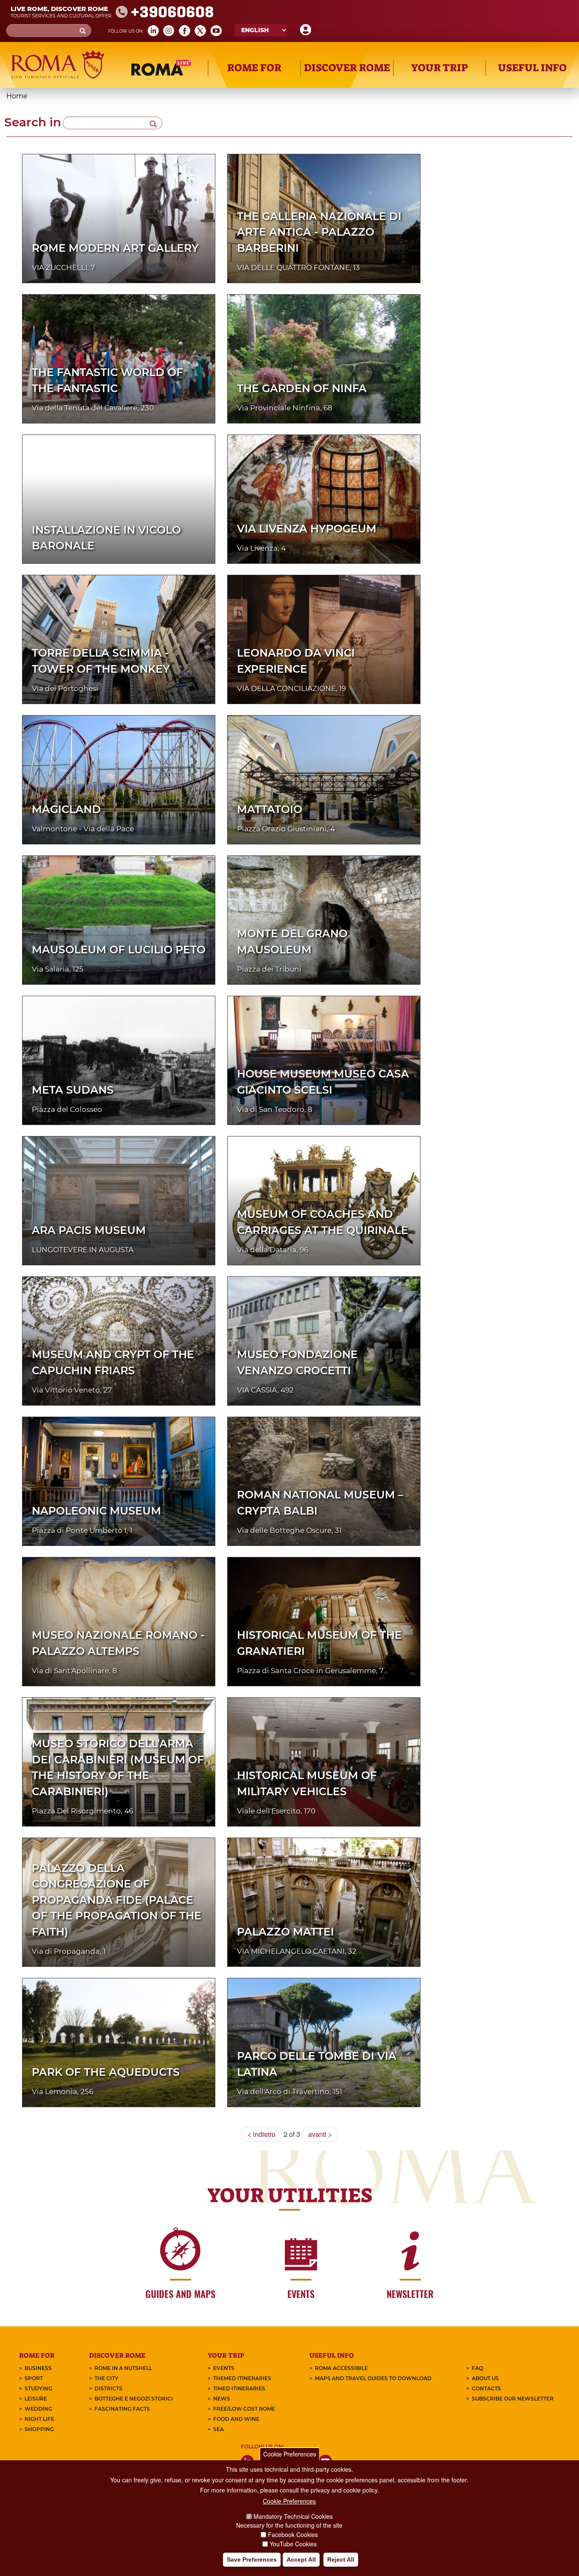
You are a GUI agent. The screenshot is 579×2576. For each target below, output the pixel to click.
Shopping (39, 2429)
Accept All (301, 2559)
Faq (477, 2368)
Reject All (341, 2559)
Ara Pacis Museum (89, 1230)
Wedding (38, 2409)
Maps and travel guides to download (373, 2378)
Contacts (486, 2388)
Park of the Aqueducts (106, 2072)
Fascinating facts (122, 2409)
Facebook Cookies (293, 2534)
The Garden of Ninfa (302, 388)
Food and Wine (236, 2419)
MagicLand (66, 809)
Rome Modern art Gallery (115, 248)
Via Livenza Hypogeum (307, 529)
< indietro (262, 2134)
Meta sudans (73, 1090)
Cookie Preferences (290, 2454)
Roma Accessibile (341, 2368)
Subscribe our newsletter (513, 2399)
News (222, 2399)
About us (485, 2378)
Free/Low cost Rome (244, 2409)
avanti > (320, 2134)
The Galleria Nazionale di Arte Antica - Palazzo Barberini (319, 232)
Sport (34, 2378)
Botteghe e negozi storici (134, 2399)
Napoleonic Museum (96, 1511)
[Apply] (153, 123)
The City (106, 2378)
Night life (39, 2419)
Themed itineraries (242, 2378)
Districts (109, 2388)
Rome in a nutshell (123, 2368)
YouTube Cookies (293, 2544)
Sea (219, 2429)
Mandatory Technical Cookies (293, 2516)
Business (38, 2368)
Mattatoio (270, 809)
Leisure (36, 2399)
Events (224, 2368)
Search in (33, 122)
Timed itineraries (239, 2388)
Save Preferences (252, 2559)
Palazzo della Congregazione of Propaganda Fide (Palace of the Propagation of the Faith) (117, 1900)
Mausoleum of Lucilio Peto (119, 950)
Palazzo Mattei (285, 1932)
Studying (38, 2388)
